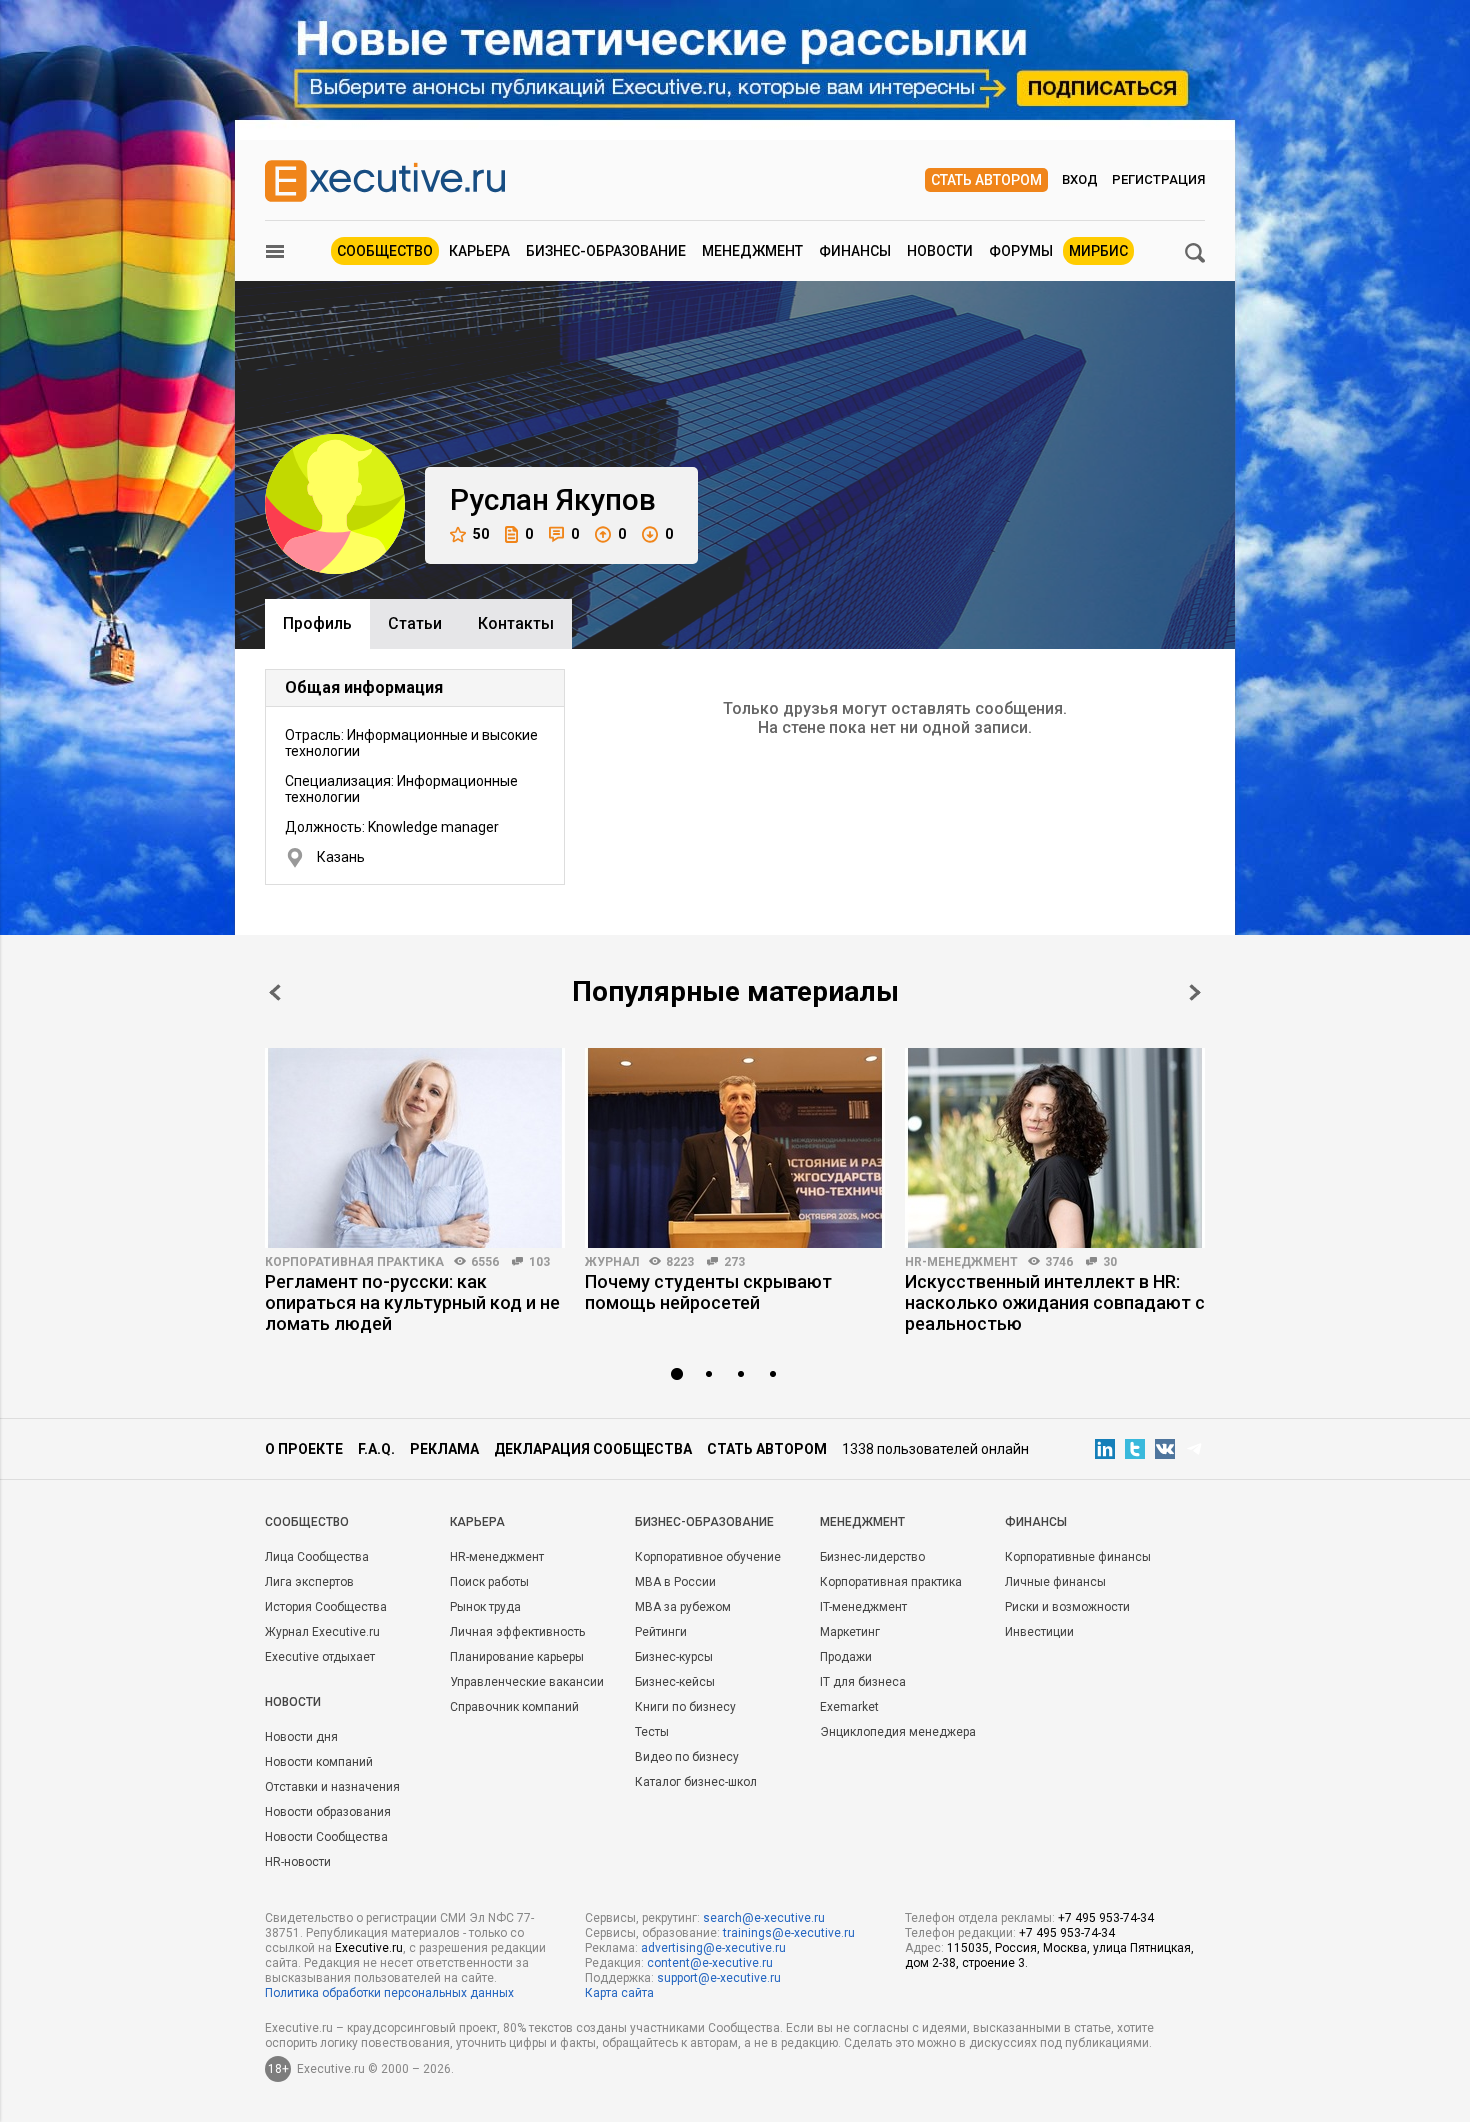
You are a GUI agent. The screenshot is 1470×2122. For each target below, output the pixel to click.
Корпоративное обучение (708, 1557)
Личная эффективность (517, 1632)
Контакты (516, 623)
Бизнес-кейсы (675, 1682)
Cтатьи (415, 623)
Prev (275, 992)
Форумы (1021, 251)
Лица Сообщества (317, 1557)
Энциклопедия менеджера (898, 1732)
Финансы (855, 251)
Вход (1080, 179)
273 (734, 1262)
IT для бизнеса (863, 1682)
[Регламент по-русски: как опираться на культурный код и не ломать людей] (415, 1148)
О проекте (304, 1449)
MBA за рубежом (683, 1607)
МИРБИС (1098, 251)
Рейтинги (661, 1632)
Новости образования (328, 1812)
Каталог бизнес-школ (696, 1782)
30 (1110, 1262)
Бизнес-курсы (674, 1657)
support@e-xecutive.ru (719, 1978)
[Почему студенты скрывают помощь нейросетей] (735, 1148)
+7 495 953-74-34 (1106, 1918)
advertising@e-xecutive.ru (713, 1948)
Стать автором (986, 180)
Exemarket (849, 1707)
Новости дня (301, 1737)
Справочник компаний (514, 1707)
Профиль (317, 623)
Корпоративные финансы (1078, 1557)
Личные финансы (1055, 1582)
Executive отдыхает (320, 1657)
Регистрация (1158, 179)
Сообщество (385, 251)
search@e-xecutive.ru (764, 1918)
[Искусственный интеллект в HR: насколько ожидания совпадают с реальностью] (1055, 1148)
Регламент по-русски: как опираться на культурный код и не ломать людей (412, 1302)
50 (481, 534)
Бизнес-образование (606, 251)
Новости (940, 251)
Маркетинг (850, 1632)
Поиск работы (489, 1582)
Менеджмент (752, 251)
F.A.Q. (376, 1449)
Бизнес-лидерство (872, 1557)
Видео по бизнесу (687, 1757)
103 (539, 1262)
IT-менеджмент (863, 1607)
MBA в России (675, 1582)
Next (1195, 992)
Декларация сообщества (593, 1449)
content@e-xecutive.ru (710, 1963)
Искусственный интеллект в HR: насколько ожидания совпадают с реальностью (1055, 1302)
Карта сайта (619, 1993)
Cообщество (307, 1522)
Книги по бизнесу (685, 1707)
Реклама (444, 1449)
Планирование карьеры (517, 1657)
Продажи (846, 1657)
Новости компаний (319, 1762)
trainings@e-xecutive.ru (789, 1933)
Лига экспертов (309, 1582)
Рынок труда (485, 1607)
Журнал (612, 1262)
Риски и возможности (1067, 1607)
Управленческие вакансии (527, 1682)
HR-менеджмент (961, 1262)
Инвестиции (1039, 1632)
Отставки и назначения (332, 1787)
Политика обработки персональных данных (389, 1993)
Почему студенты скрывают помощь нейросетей (708, 1292)
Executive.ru (369, 1948)
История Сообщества (326, 1607)
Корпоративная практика (354, 1262)
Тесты (652, 1732)
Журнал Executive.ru (322, 1632)
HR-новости (298, 1862)
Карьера (479, 251)
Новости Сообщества (326, 1837)
